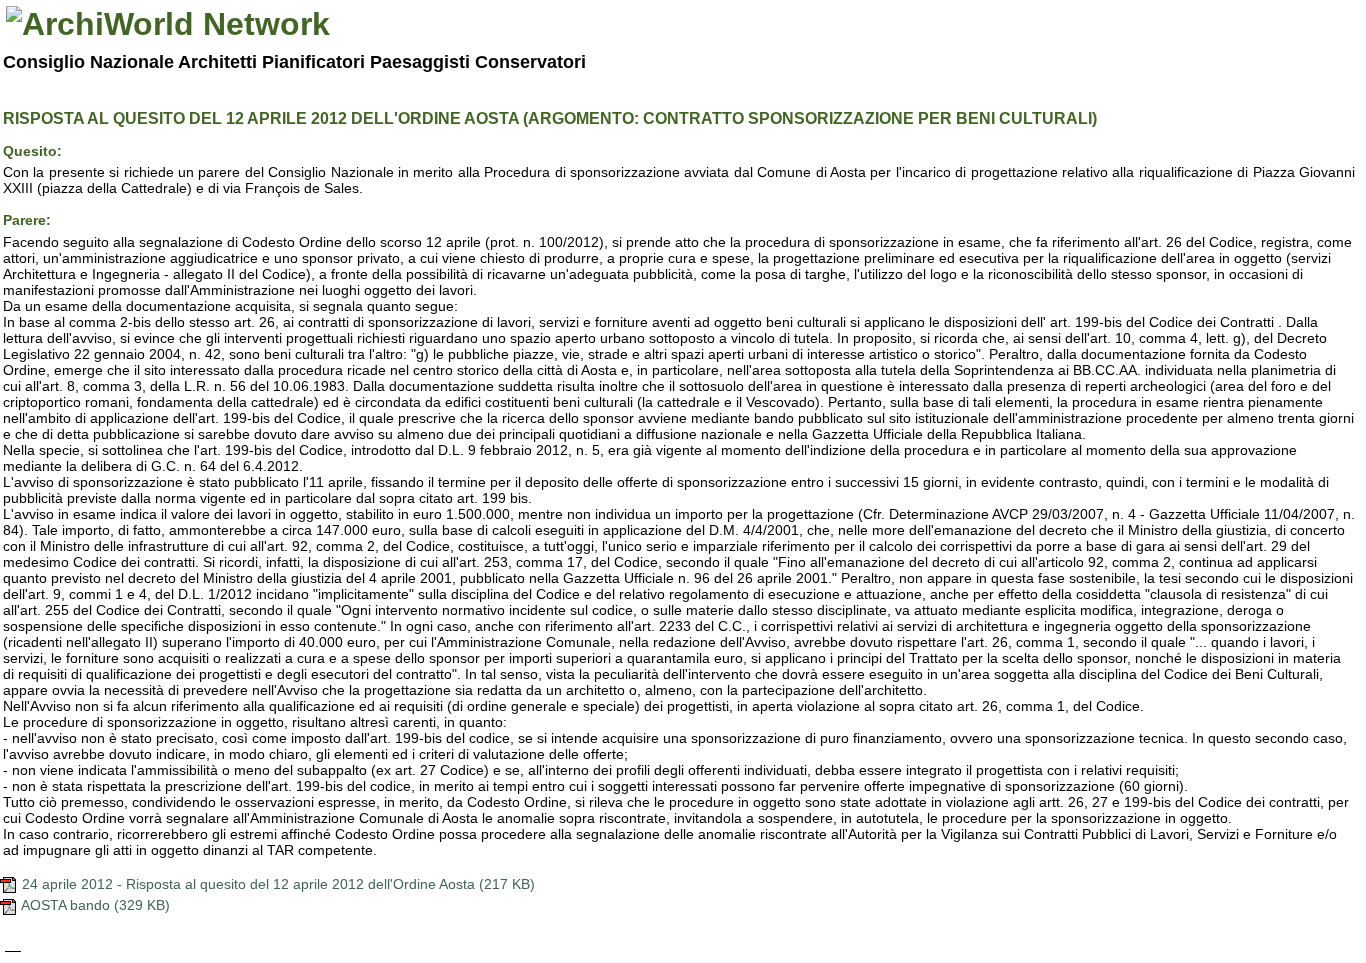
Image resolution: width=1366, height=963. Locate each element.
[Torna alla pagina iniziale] (168, 24)
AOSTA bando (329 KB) (94, 905)
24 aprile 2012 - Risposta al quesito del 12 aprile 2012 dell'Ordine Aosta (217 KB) (276, 884)
